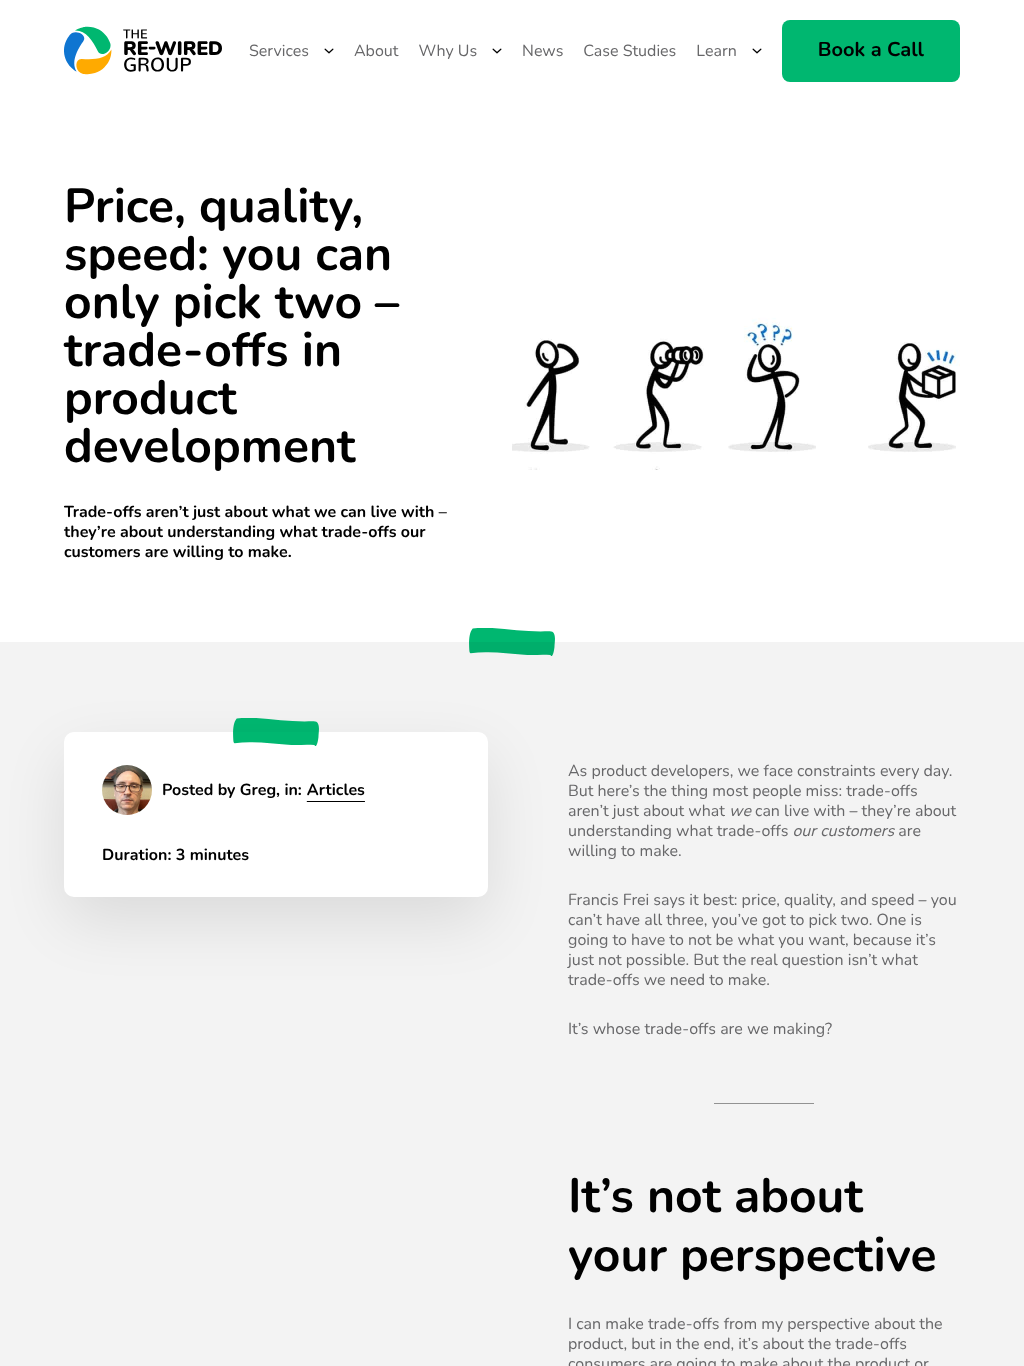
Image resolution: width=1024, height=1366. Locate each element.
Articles (336, 790)
